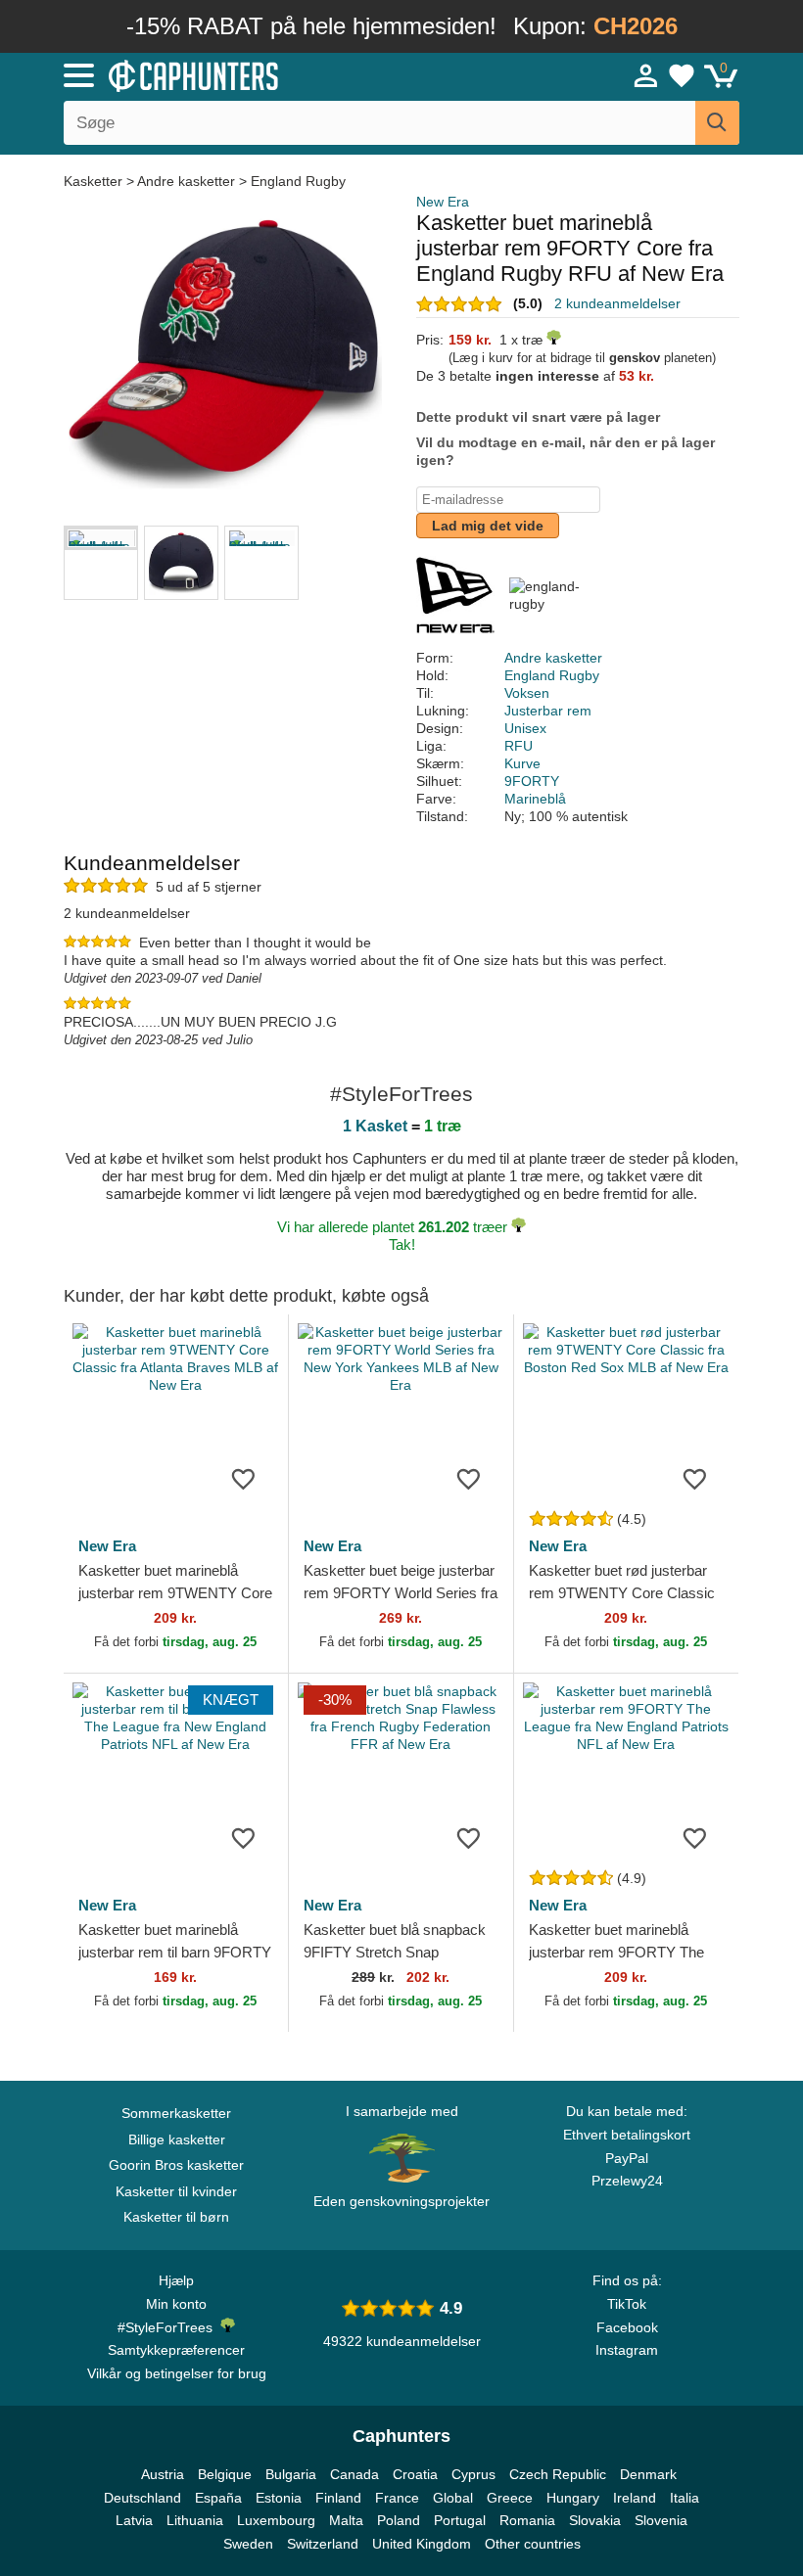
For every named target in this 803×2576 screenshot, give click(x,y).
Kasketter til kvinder (176, 2191)
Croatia (415, 2474)
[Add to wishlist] (244, 1478)
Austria (163, 2474)
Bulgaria (291, 2474)
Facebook (627, 2327)
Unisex (525, 728)
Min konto (176, 2304)
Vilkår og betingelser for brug (177, 2373)
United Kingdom (422, 2544)
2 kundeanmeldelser (617, 303)
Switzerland (323, 2544)
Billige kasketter (177, 2139)
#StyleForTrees (169, 2327)
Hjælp (176, 2280)
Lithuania (195, 2520)
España (218, 2498)
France (397, 2498)
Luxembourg (276, 2520)
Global (453, 2498)
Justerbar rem (548, 711)
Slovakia (595, 2520)
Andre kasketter (186, 181)
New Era (443, 202)
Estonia (279, 2498)
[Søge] (717, 123)
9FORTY (532, 781)
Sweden (248, 2544)
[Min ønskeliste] (682, 75)
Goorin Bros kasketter (176, 2165)
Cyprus (473, 2474)
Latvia (134, 2520)
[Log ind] (646, 75)
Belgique (225, 2474)
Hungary (573, 2498)
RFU (519, 746)
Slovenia (661, 2520)
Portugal (460, 2520)
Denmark (648, 2474)
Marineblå (535, 799)
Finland (338, 2498)
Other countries (533, 2544)
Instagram (627, 2350)
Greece (510, 2498)
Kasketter (95, 181)
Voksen (527, 693)
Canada (354, 2474)
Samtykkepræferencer (176, 2350)
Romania (527, 2520)
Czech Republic (558, 2474)
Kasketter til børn (176, 2217)
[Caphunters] (255, 74)
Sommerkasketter (176, 2113)
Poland (399, 2520)
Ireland (635, 2498)
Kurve (522, 763)
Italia (685, 2498)
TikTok (627, 2304)
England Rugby (298, 181)
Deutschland (142, 2498)
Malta (346, 2520)
